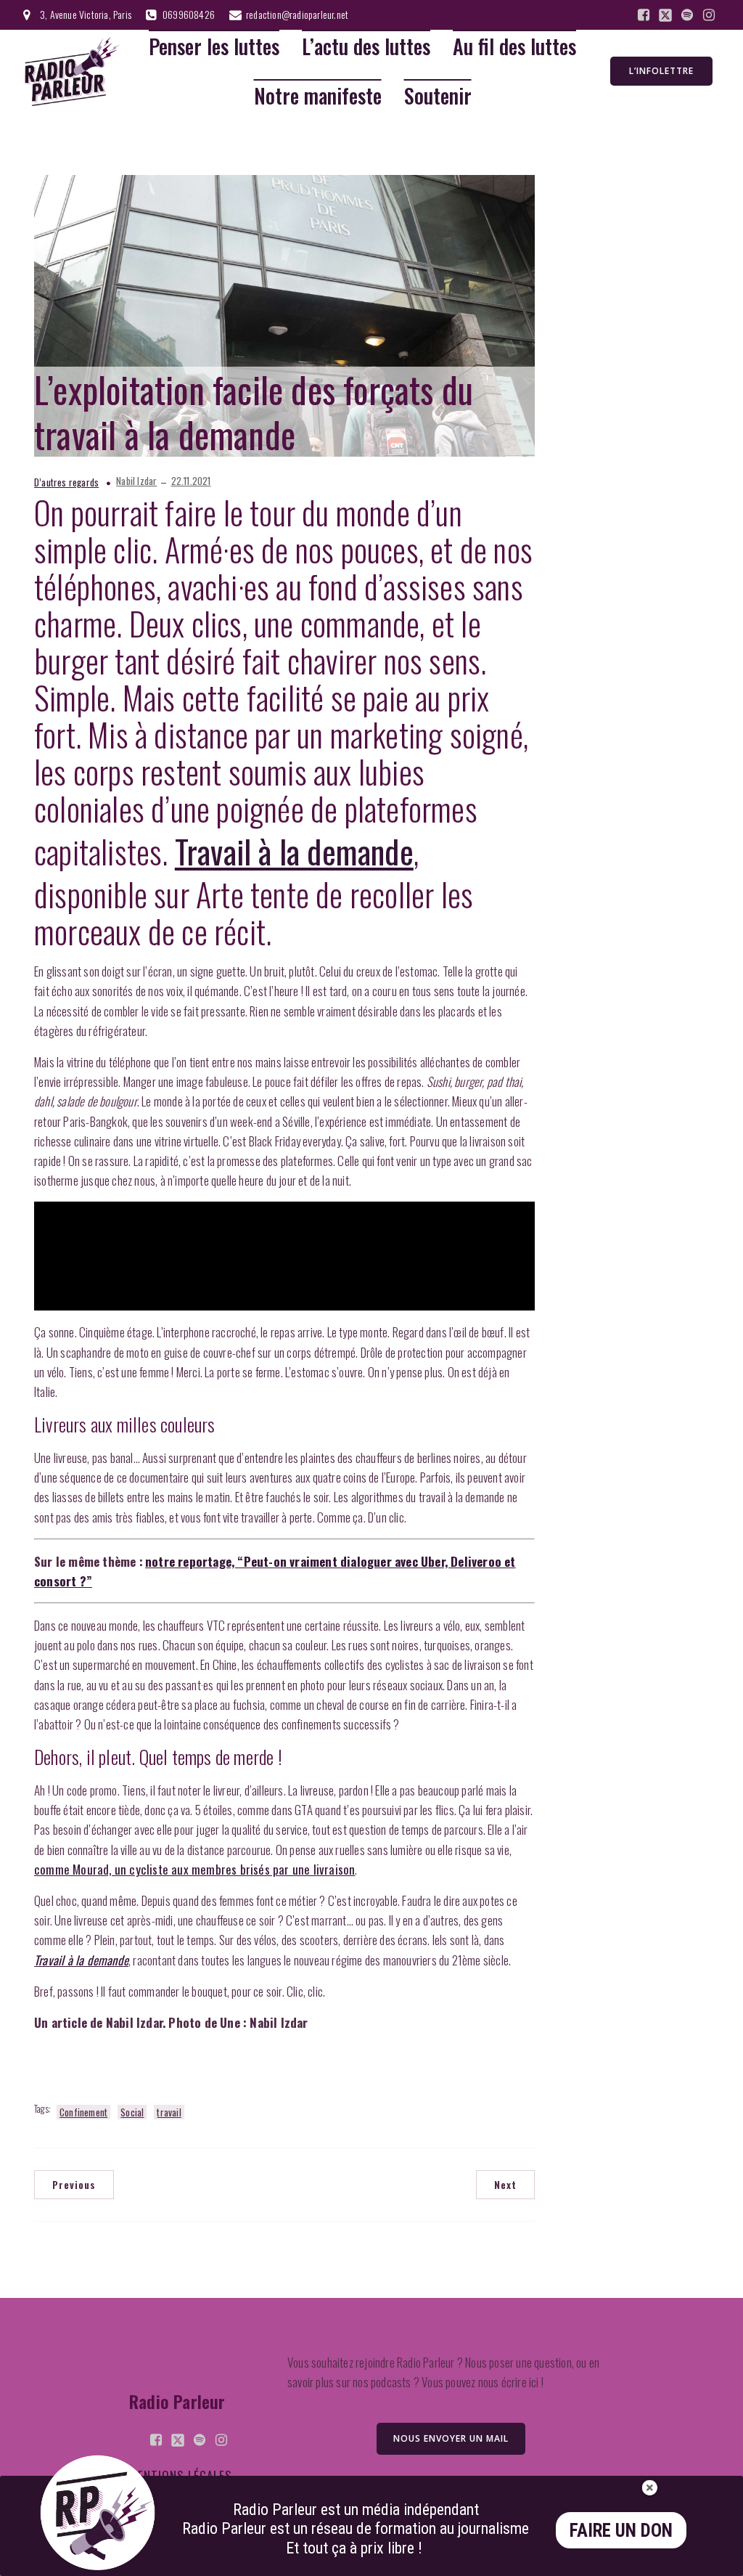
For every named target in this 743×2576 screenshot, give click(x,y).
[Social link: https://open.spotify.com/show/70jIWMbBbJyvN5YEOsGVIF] (687, 15)
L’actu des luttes (366, 47)
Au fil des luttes (514, 47)
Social (132, 2112)
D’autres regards (66, 482)
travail (169, 2112)
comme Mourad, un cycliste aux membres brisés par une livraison (194, 1869)
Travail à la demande (294, 851)
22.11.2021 (191, 481)
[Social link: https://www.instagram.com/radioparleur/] (709, 15)
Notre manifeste (318, 96)
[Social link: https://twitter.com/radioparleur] (665, 15)
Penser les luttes (214, 47)
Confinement (83, 2112)
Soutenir (438, 96)
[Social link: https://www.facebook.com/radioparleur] (644, 15)
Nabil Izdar (136, 481)
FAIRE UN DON (621, 2531)
